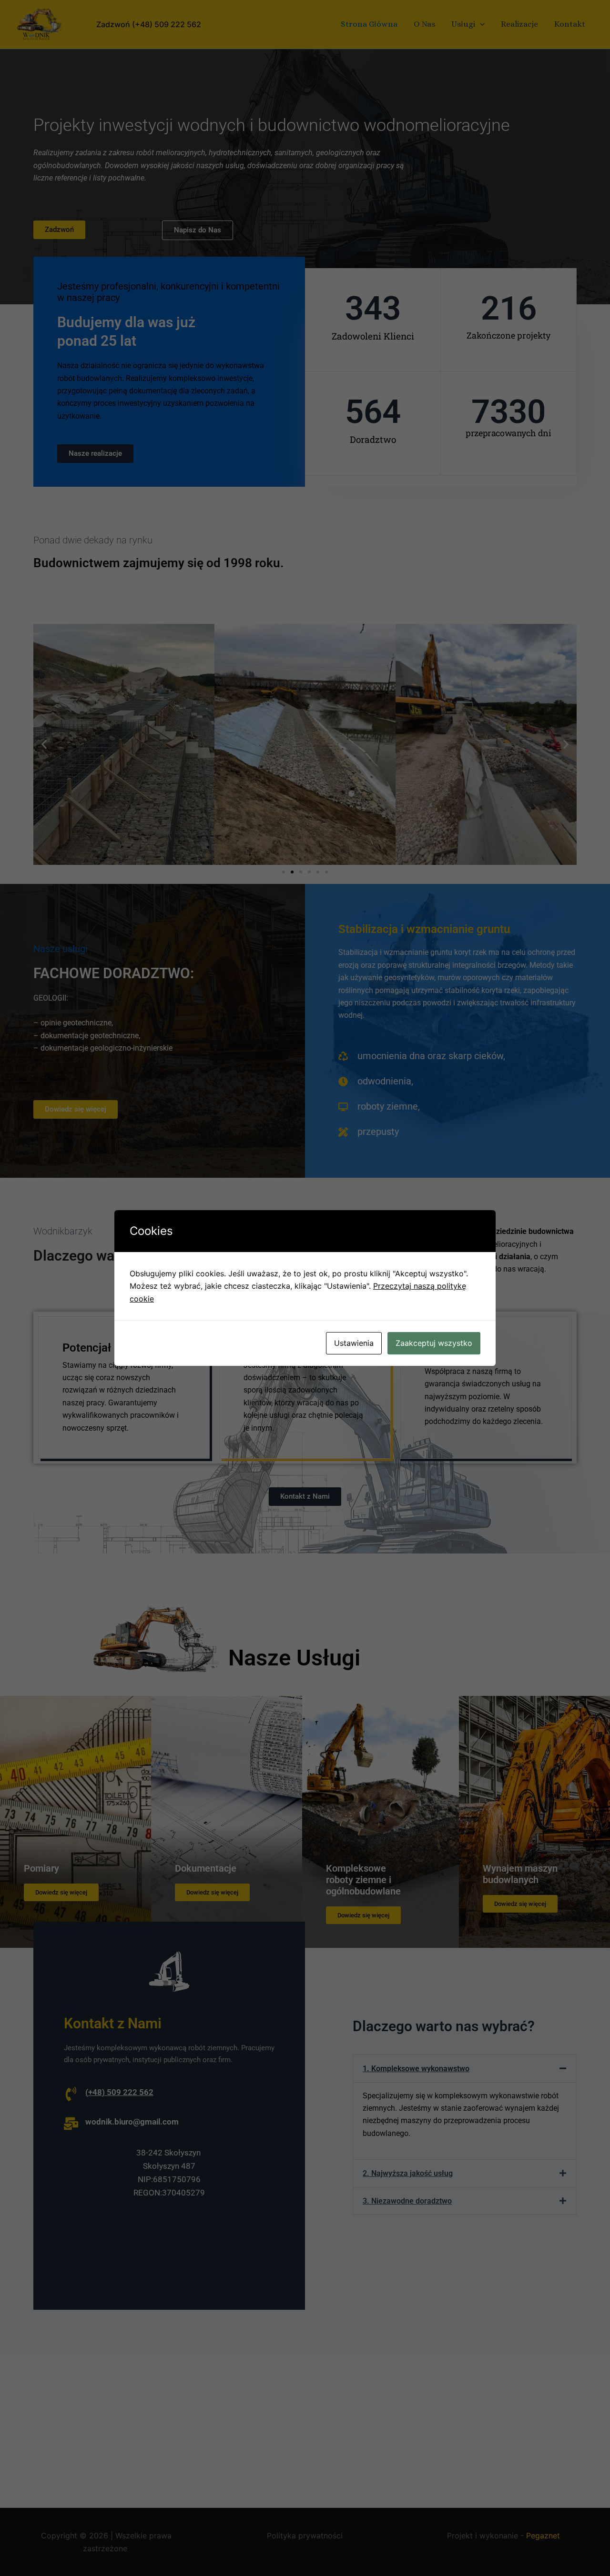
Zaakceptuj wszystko (434, 1343)
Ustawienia (354, 1343)
